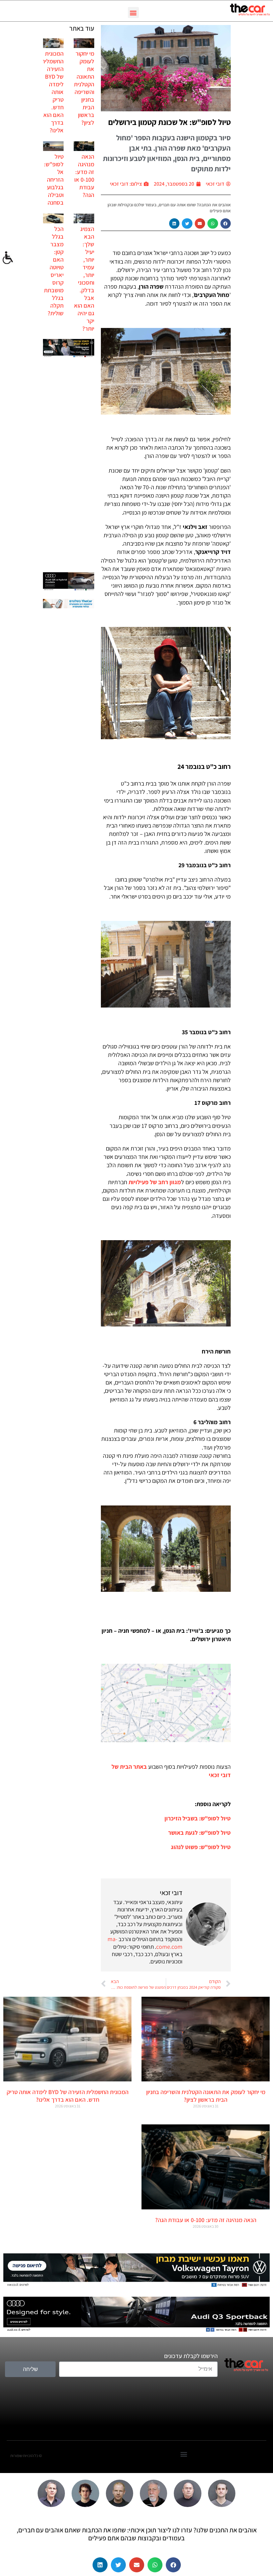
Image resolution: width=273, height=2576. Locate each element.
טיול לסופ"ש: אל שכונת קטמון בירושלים (169, 122)
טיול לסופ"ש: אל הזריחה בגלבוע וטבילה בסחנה (54, 179)
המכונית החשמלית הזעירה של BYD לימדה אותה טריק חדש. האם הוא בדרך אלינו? (52, 92)
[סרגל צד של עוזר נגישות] (8, 258)
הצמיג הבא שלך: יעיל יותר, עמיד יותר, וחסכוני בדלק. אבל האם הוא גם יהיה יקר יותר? (84, 279)
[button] (133, 12)
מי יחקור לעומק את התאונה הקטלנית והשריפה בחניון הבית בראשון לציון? (84, 88)
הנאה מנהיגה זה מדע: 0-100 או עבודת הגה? (84, 176)
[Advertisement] (69, 466)
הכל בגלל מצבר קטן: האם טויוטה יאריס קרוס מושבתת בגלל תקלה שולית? (54, 271)
